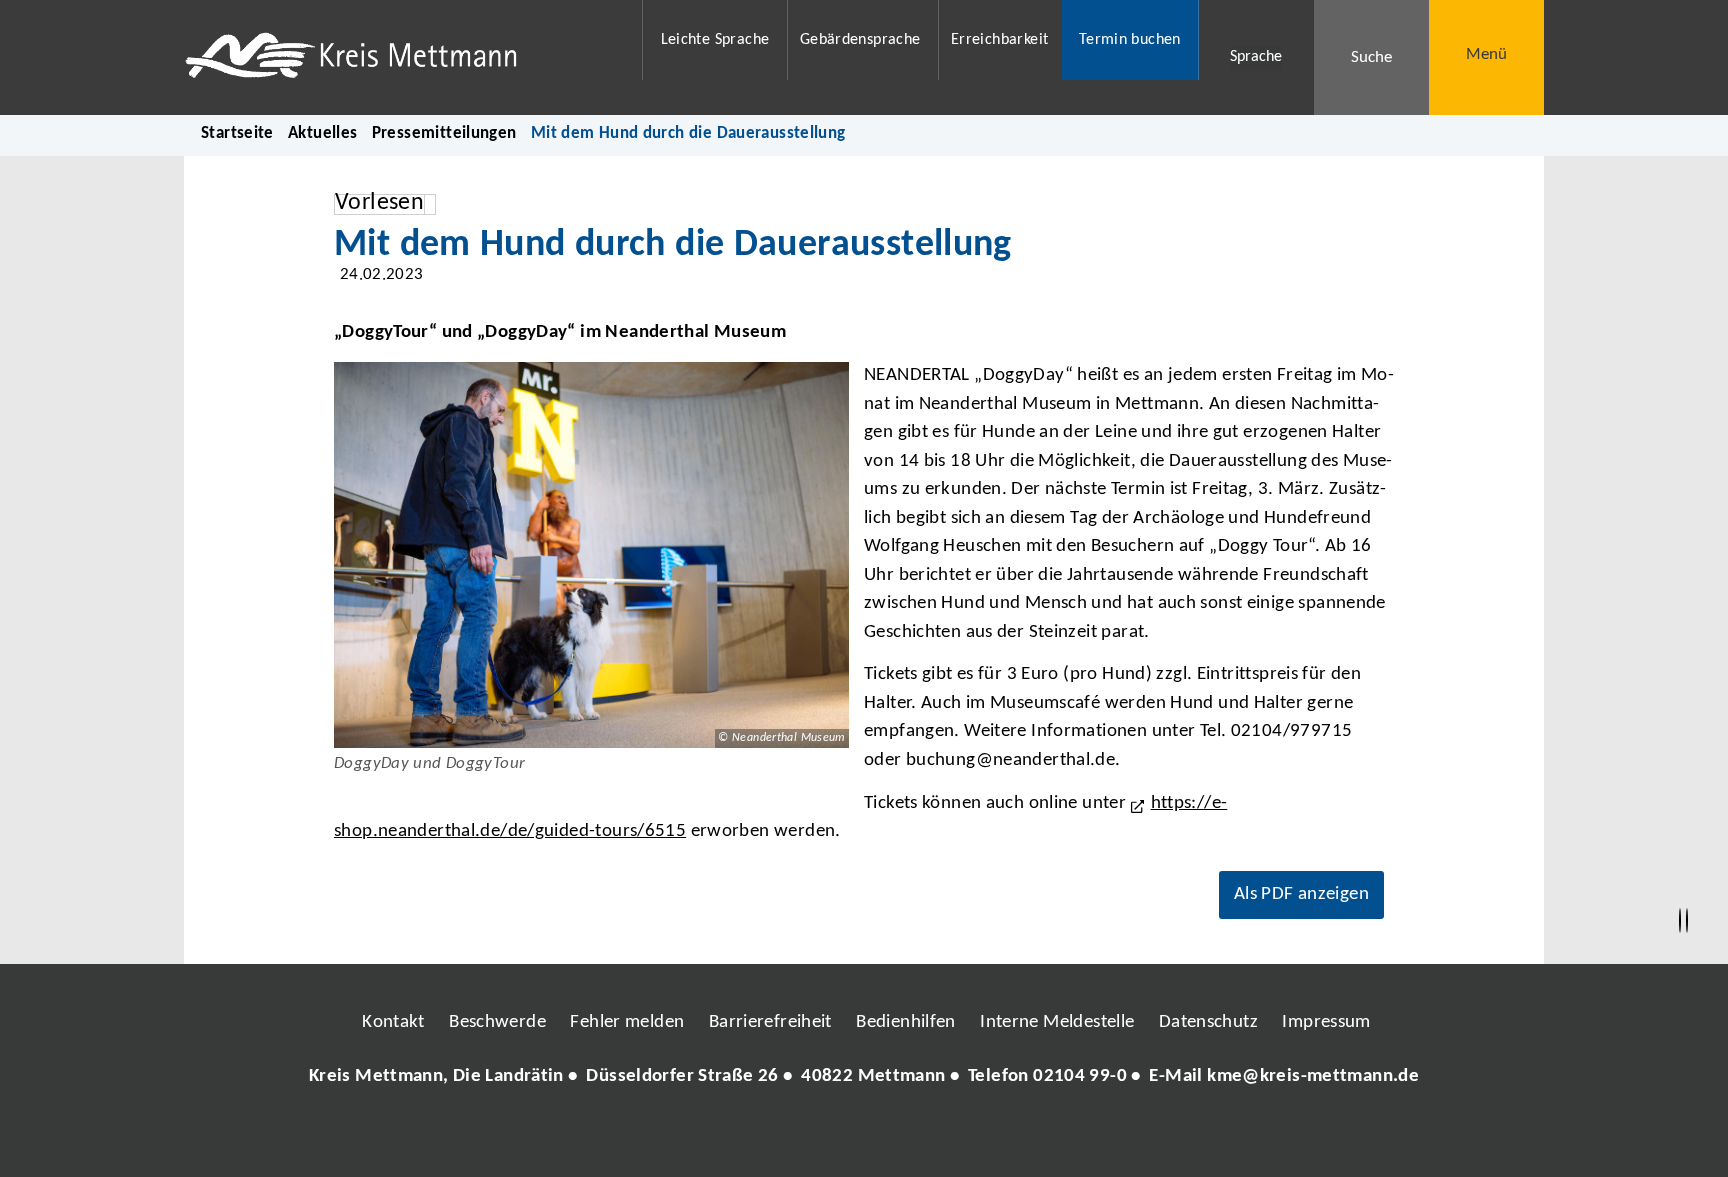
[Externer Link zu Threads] (817, 1136)
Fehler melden (627, 1022)
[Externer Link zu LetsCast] (997, 1136)
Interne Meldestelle (1057, 1022)
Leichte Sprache (715, 40)
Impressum (1326, 1022)
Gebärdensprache (860, 40)
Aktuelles (322, 133)
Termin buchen (1130, 40)
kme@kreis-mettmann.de (1313, 1076)
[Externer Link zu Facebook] (727, 1136)
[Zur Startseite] (400, 57)
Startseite (237, 133)
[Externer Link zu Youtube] (907, 1136)
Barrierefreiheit (770, 1022)
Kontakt (393, 1022)
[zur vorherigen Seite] (1680, 921)
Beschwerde (497, 1022)
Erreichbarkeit (999, 40)
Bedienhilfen (906, 1022)
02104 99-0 (1080, 1076)
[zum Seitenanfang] (1687, 921)
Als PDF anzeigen (1301, 894)
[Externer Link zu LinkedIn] (862, 1136)
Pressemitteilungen (444, 133)
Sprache (1256, 57)
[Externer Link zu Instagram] (772, 1136)
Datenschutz (1208, 1022)
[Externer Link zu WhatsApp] (952, 1136)
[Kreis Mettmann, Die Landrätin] (864, 1077)
